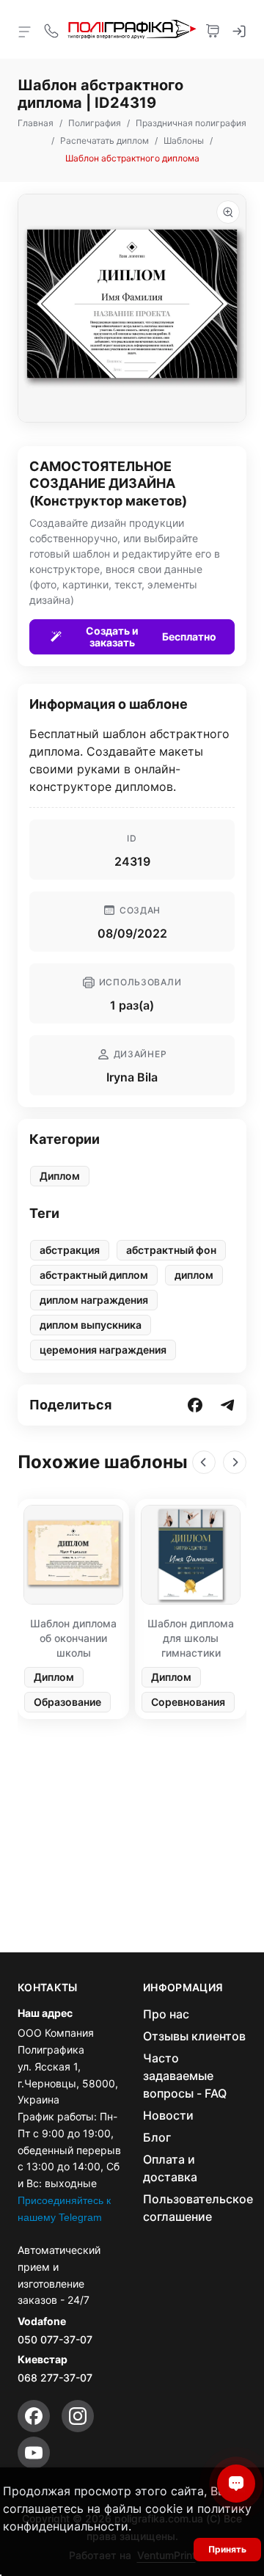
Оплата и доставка (170, 2168)
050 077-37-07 (55, 2339)
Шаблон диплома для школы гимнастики (191, 1638)
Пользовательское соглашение (198, 2208)
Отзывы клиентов (194, 2036)
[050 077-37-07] (51, 29)
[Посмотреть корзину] (213, 29)
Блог (157, 2137)
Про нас (166, 2014)
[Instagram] (78, 2416)
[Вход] (239, 29)
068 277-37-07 (55, 2378)
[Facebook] (34, 2416)
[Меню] (25, 31)
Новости (168, 2115)
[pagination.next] (235, 1462)
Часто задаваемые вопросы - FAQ (185, 2076)
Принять (227, 2549)
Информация (183, 1988)
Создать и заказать (151, 636)
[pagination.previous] (204, 1462)
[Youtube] (34, 2453)
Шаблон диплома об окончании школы (73, 1638)
